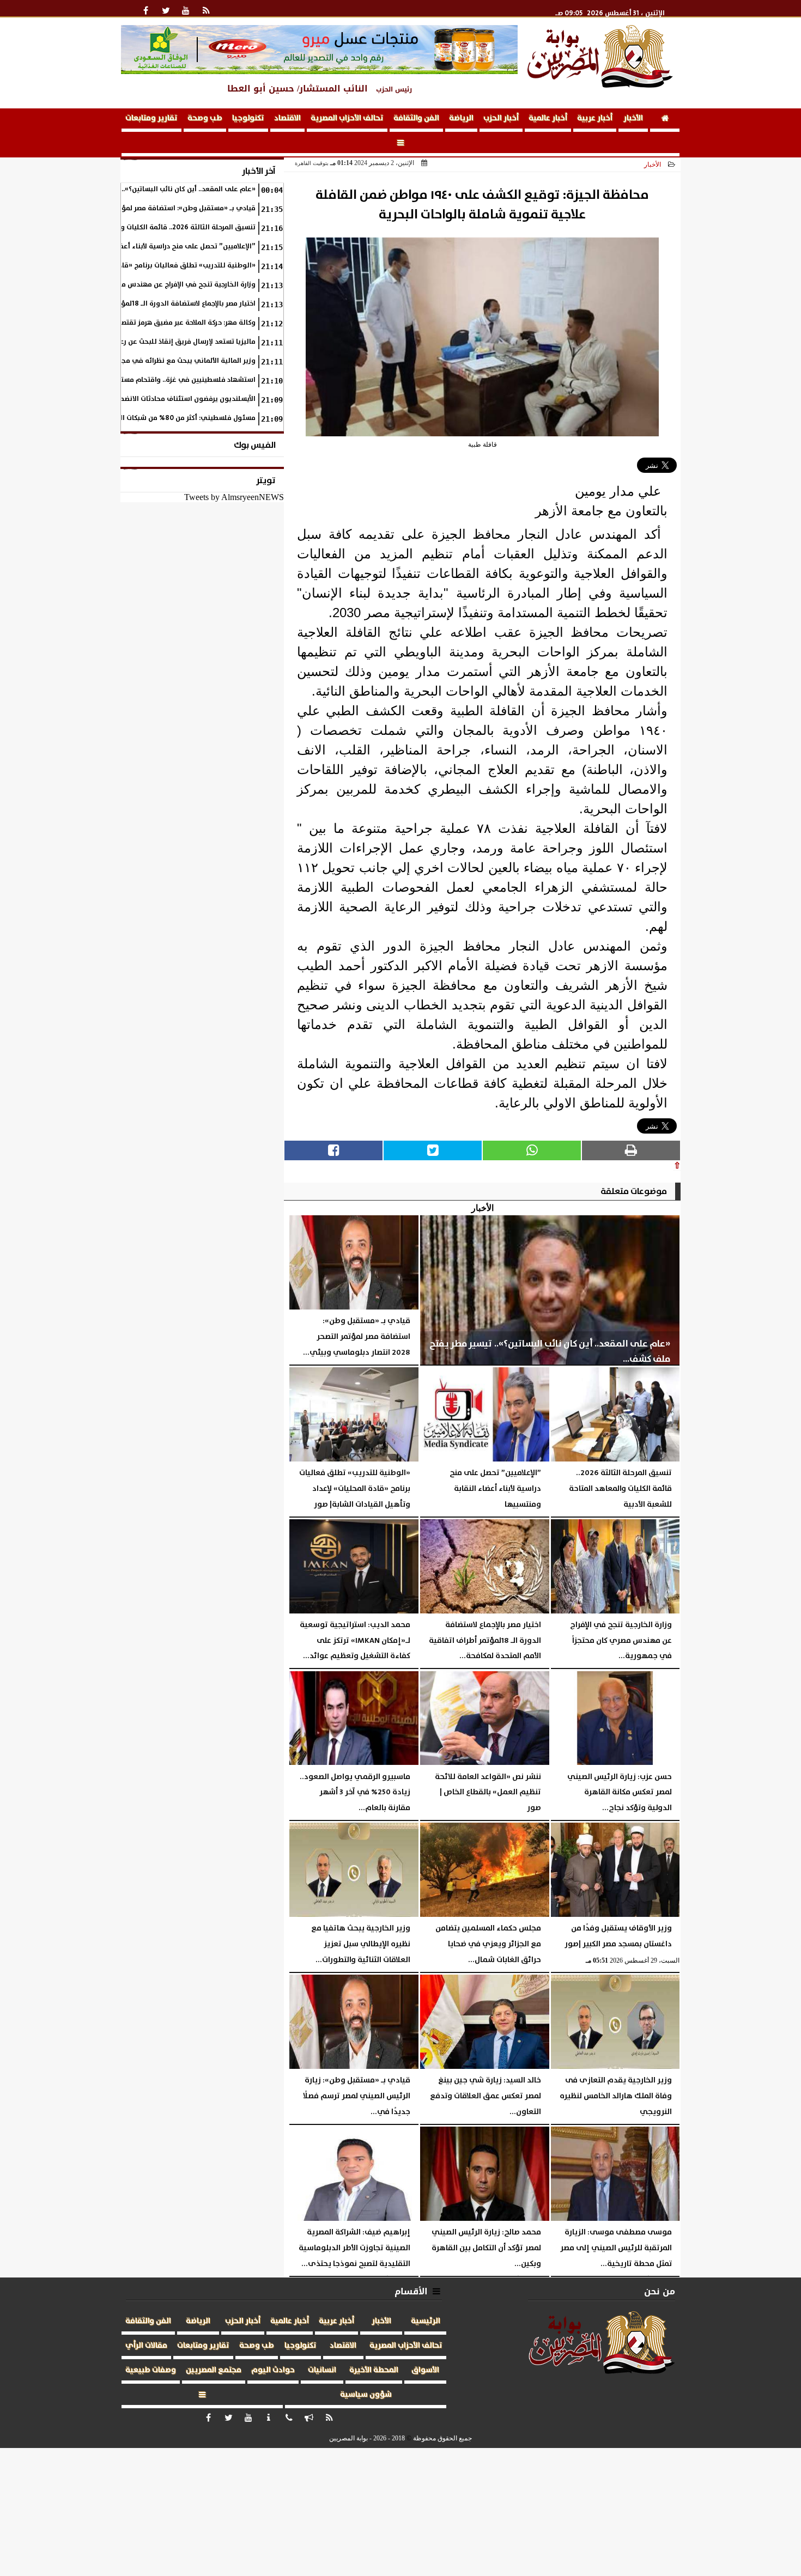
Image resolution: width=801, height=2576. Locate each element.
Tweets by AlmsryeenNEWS (234, 497)
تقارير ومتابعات (151, 118)
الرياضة (461, 118)
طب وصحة (205, 118)
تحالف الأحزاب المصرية (347, 118)
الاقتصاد (287, 118)
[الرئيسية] (665, 120)
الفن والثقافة (416, 118)
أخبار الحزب (501, 118)
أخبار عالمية (548, 118)
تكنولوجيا (248, 118)
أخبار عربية (595, 118)
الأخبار (633, 118)
